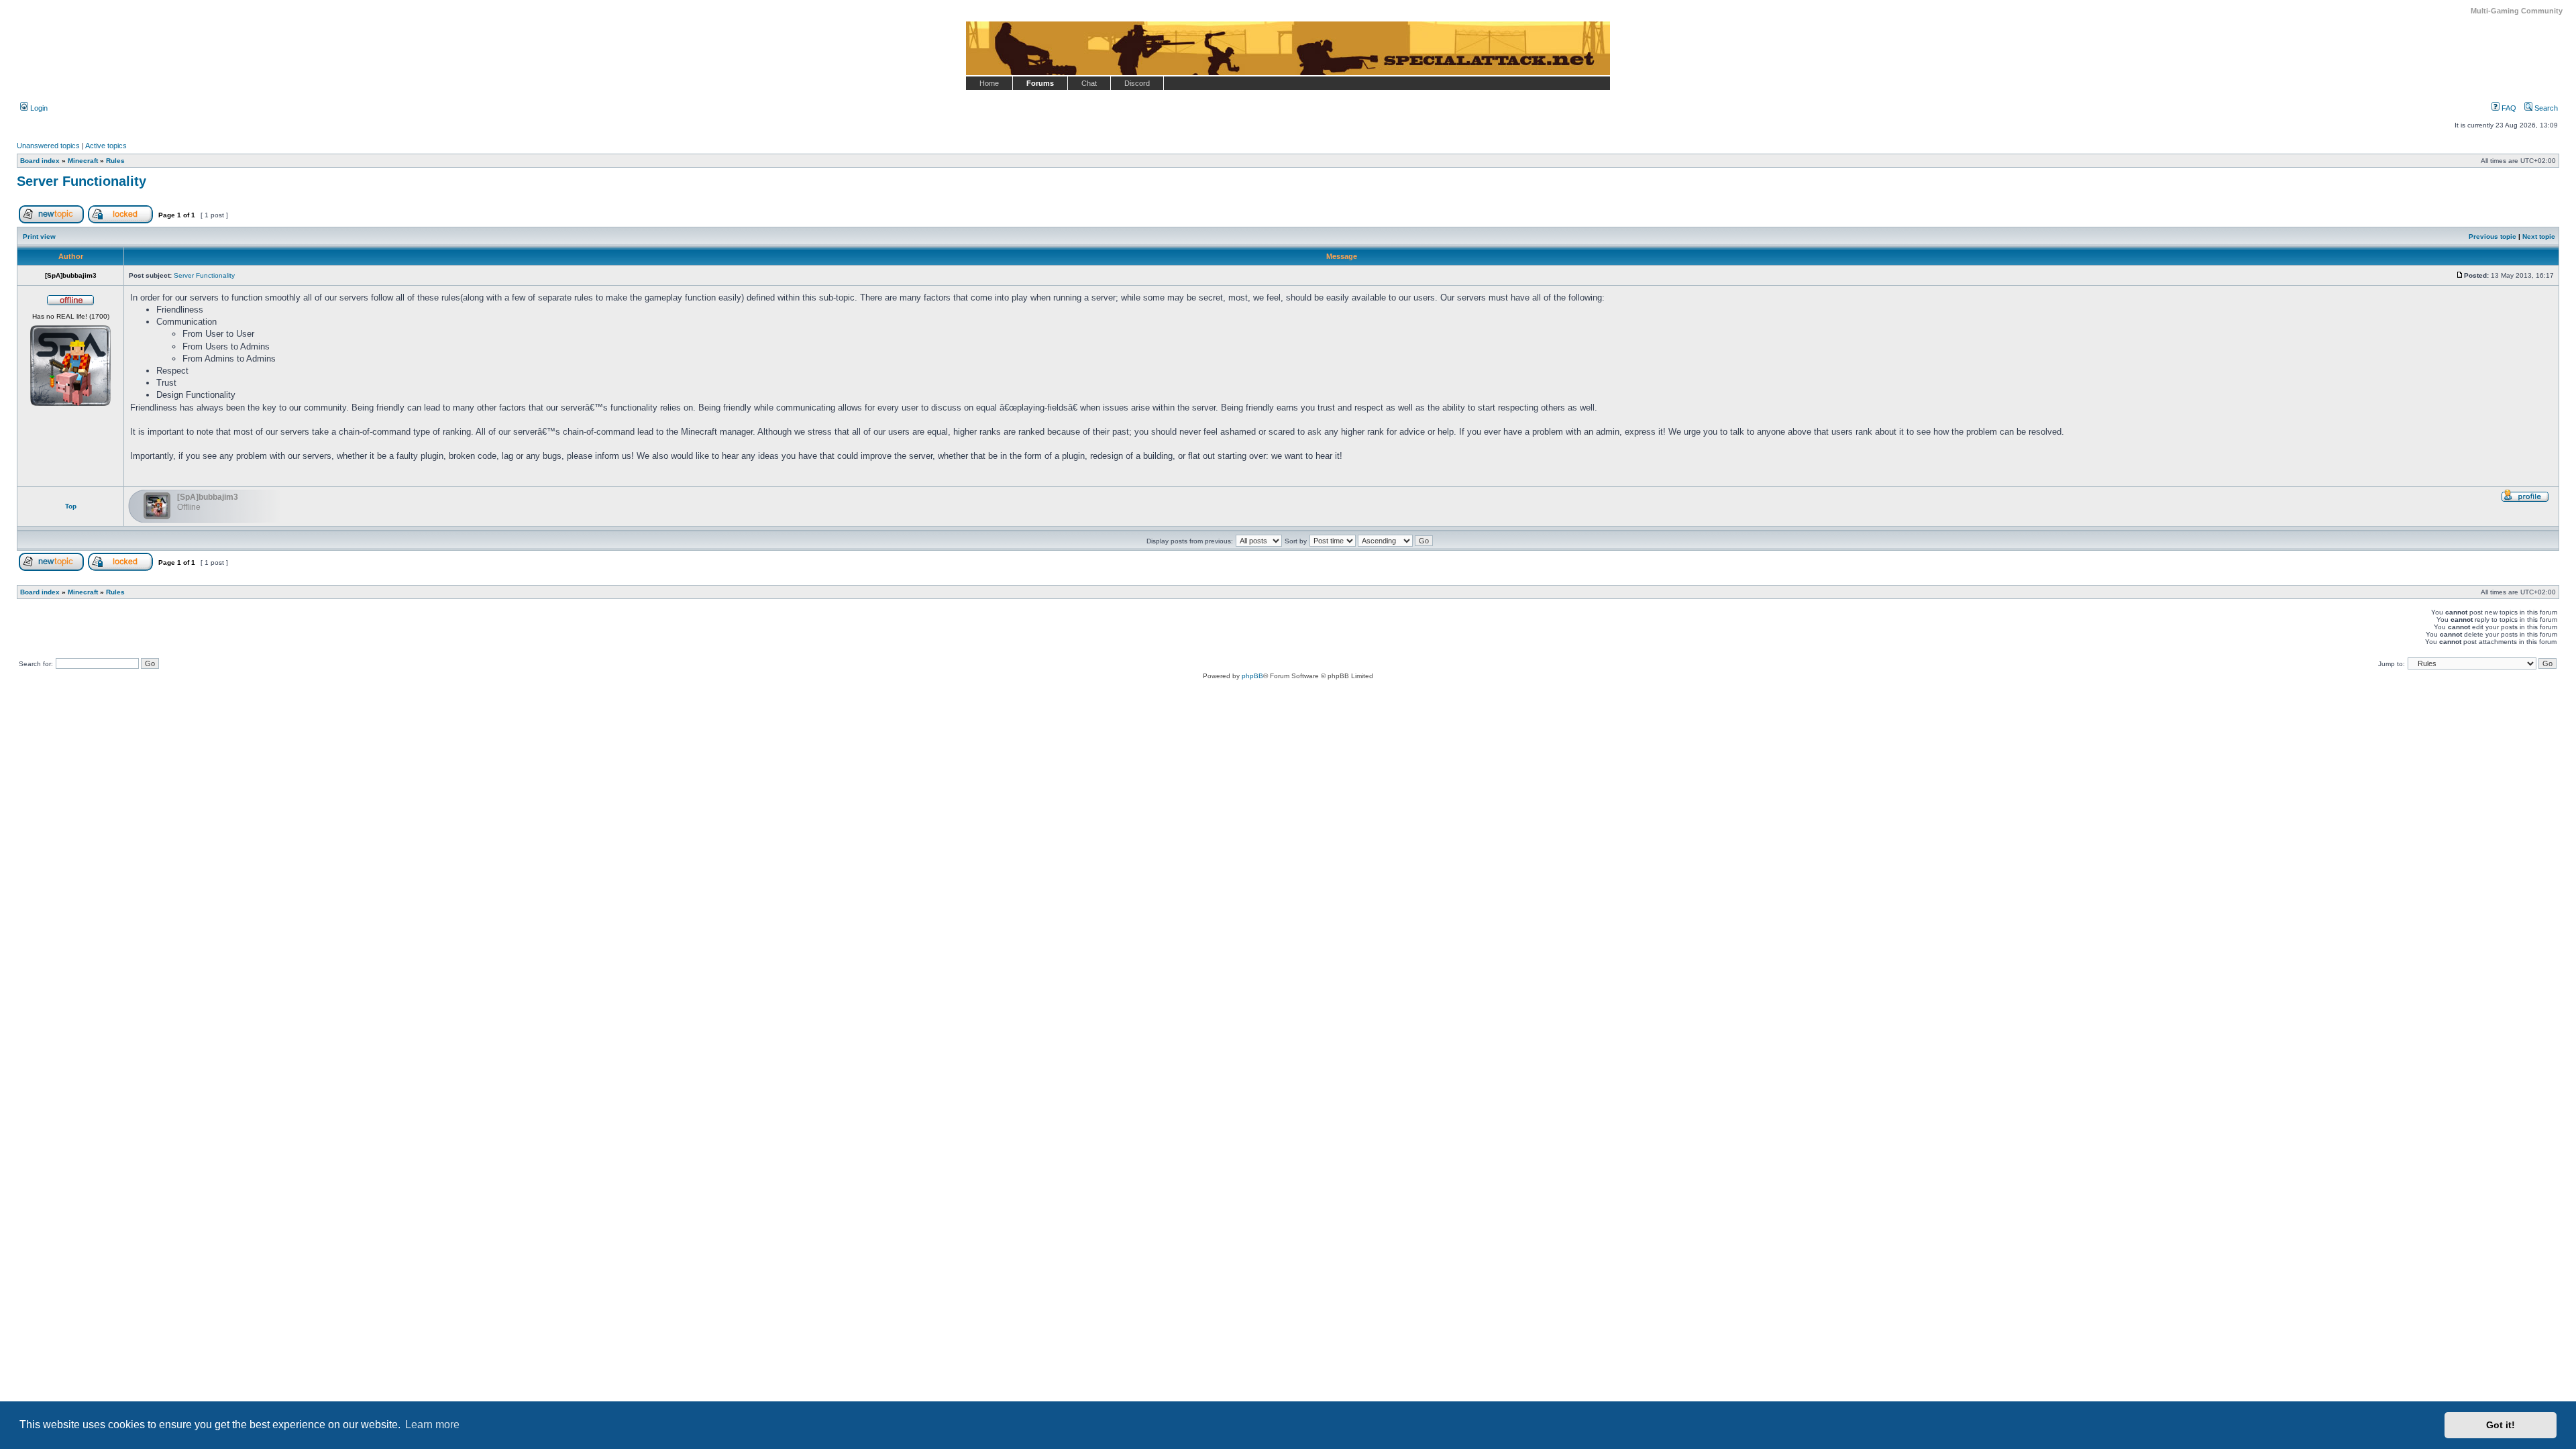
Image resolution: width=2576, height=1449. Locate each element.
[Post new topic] (51, 221)
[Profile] (2525, 500)
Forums (1040, 83)
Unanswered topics (48, 146)
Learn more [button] (432, 1425)
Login (38, 108)
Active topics (106, 146)
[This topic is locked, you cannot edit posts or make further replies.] (120, 221)
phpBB (1252, 676)
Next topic (2539, 236)
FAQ (2508, 108)
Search (2545, 108)
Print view (39, 236)
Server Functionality (82, 181)
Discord (1137, 83)
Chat (1089, 83)
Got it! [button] (2501, 1425)
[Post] (2460, 275)
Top (71, 506)
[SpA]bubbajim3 (208, 497)
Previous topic (2492, 236)
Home (989, 83)
